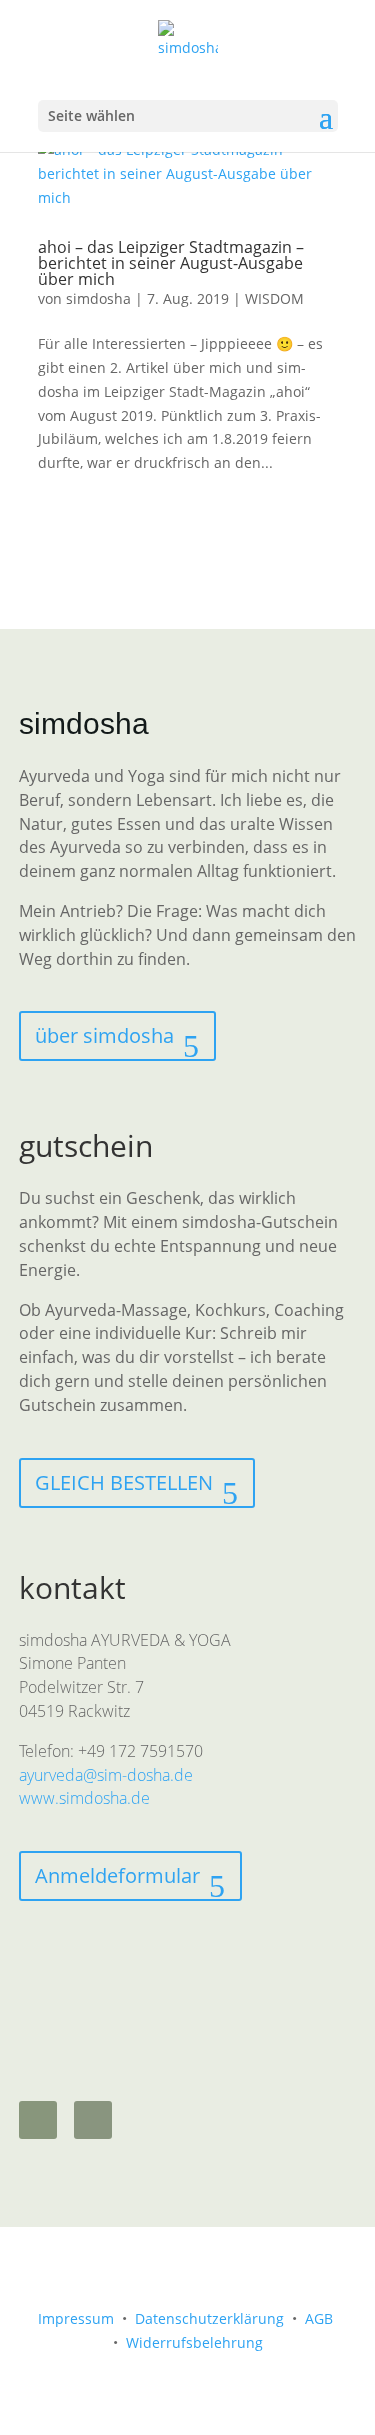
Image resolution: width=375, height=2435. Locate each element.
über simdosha (104, 1035)
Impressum (76, 2318)
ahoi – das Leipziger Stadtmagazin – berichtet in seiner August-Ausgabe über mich (171, 263)
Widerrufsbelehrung (194, 2342)
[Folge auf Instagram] (38, 2120)
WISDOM (274, 298)
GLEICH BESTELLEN (124, 1482)
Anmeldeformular (117, 1875)
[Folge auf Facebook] (93, 2120)
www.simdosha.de (84, 1798)
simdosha (98, 298)
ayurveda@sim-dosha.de (106, 1775)
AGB (319, 2318)
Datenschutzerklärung (209, 2318)
